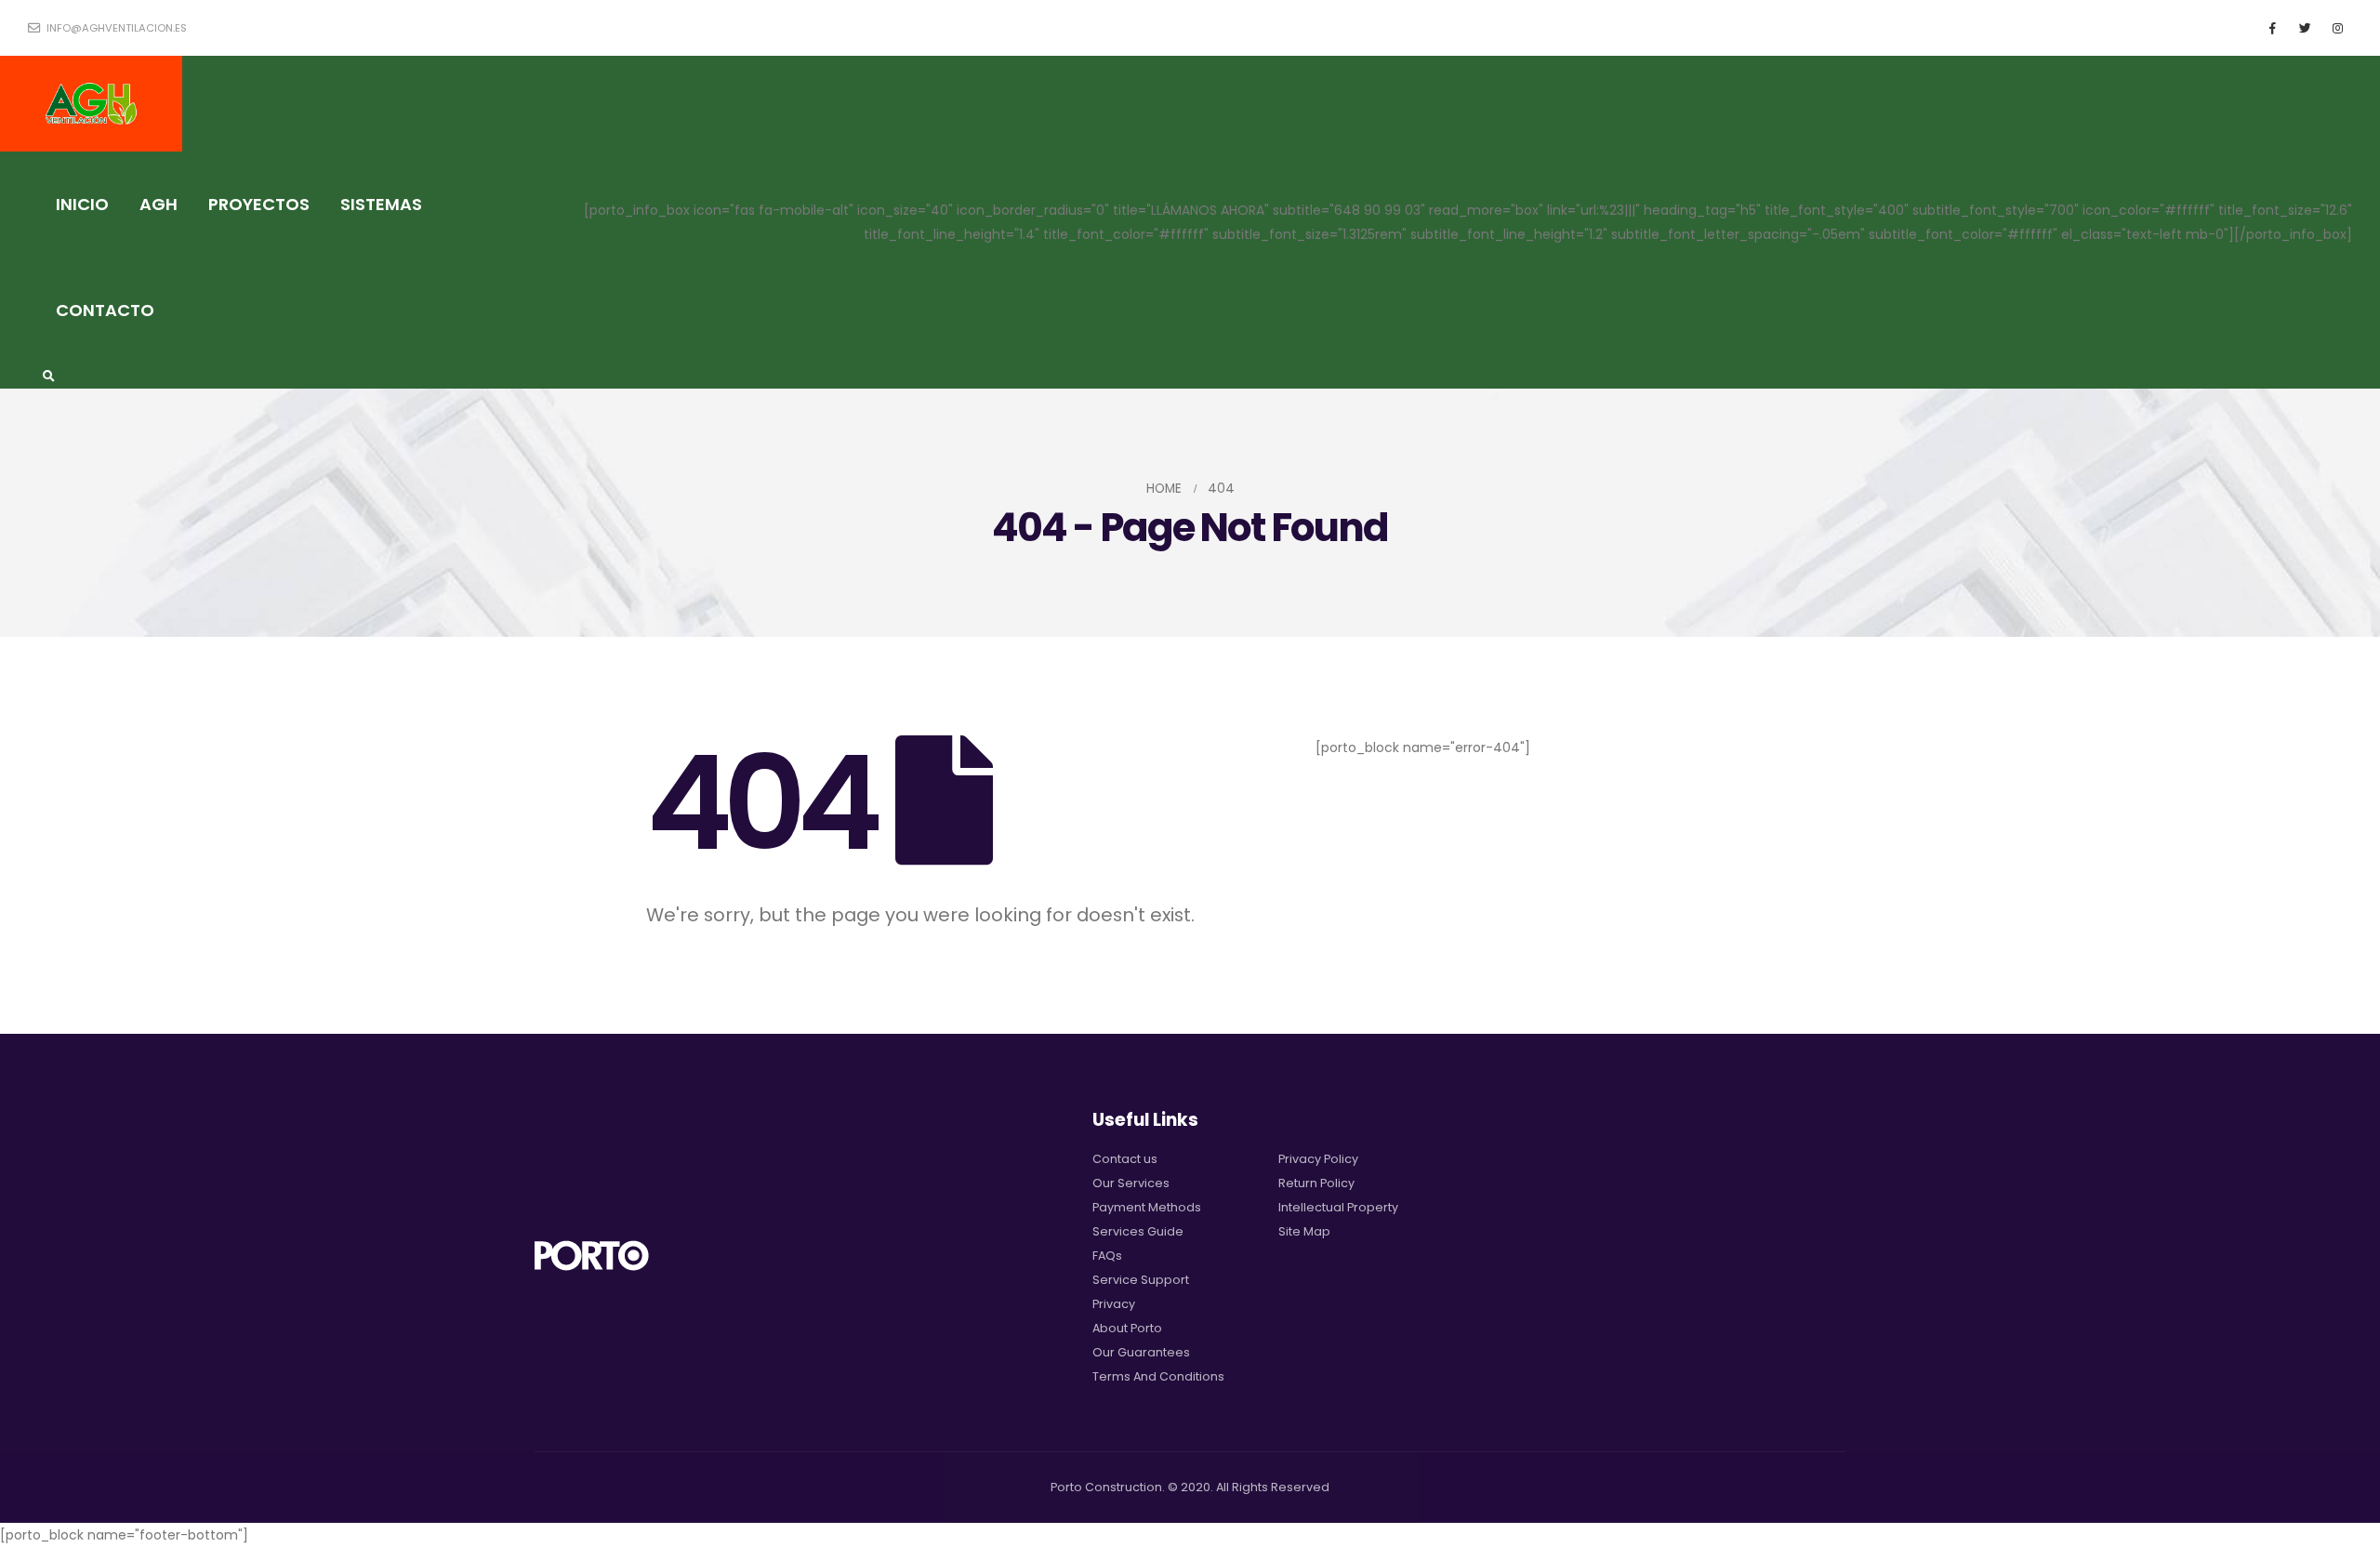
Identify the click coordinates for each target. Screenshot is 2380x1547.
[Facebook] (2272, 28)
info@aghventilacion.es (115, 28)
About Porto (1127, 1328)
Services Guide (1138, 1231)
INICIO (82, 204)
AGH (159, 204)
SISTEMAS (381, 204)
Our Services (1131, 1183)
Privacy (1114, 1304)
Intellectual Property (1338, 1207)
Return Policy (1316, 1183)
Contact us (1125, 1159)
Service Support (1141, 1280)
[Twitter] (2305, 28)
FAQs (1107, 1256)
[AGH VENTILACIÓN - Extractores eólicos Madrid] (91, 104)
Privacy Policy (1318, 1159)
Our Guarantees (1141, 1352)
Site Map (1304, 1231)
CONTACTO (105, 310)
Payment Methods (1147, 1207)
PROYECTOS (259, 204)
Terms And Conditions (1158, 1376)
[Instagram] (2337, 28)
